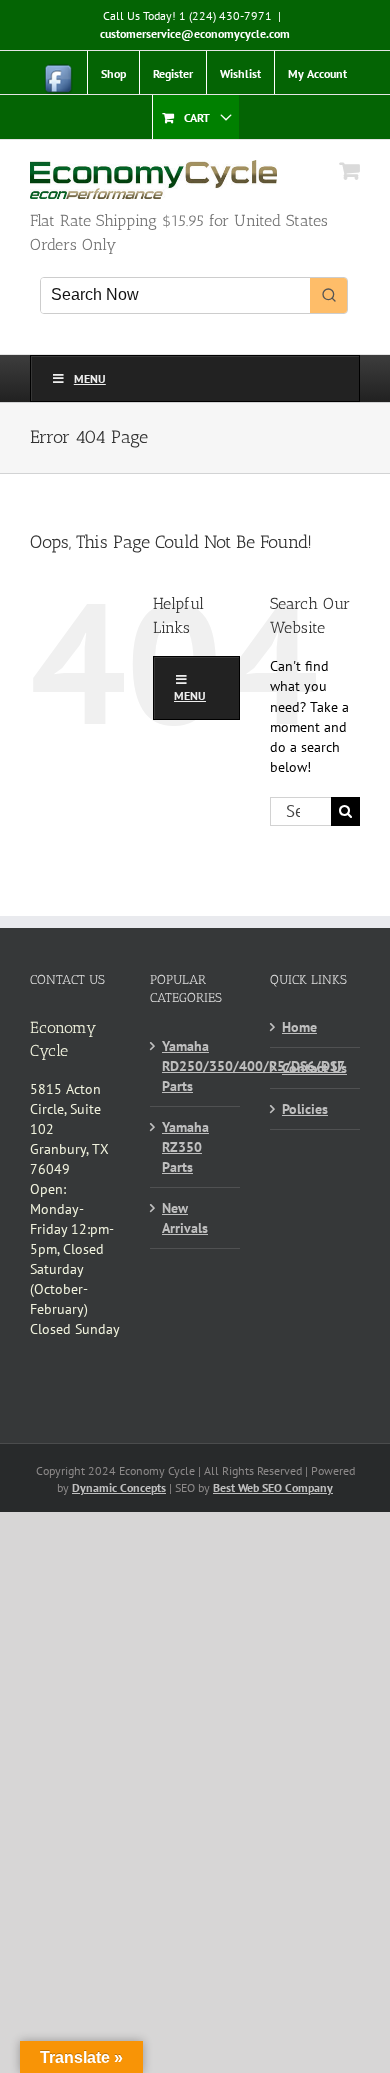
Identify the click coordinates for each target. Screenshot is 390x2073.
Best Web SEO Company (273, 1487)
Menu (90, 378)
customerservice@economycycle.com (195, 33)
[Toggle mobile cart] (350, 170)
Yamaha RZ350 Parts (185, 1147)
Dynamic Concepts (119, 1487)
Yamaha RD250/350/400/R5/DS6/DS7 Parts (196, 1066)
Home (299, 1027)
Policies (305, 1109)
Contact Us (314, 1068)
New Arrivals (185, 1218)
